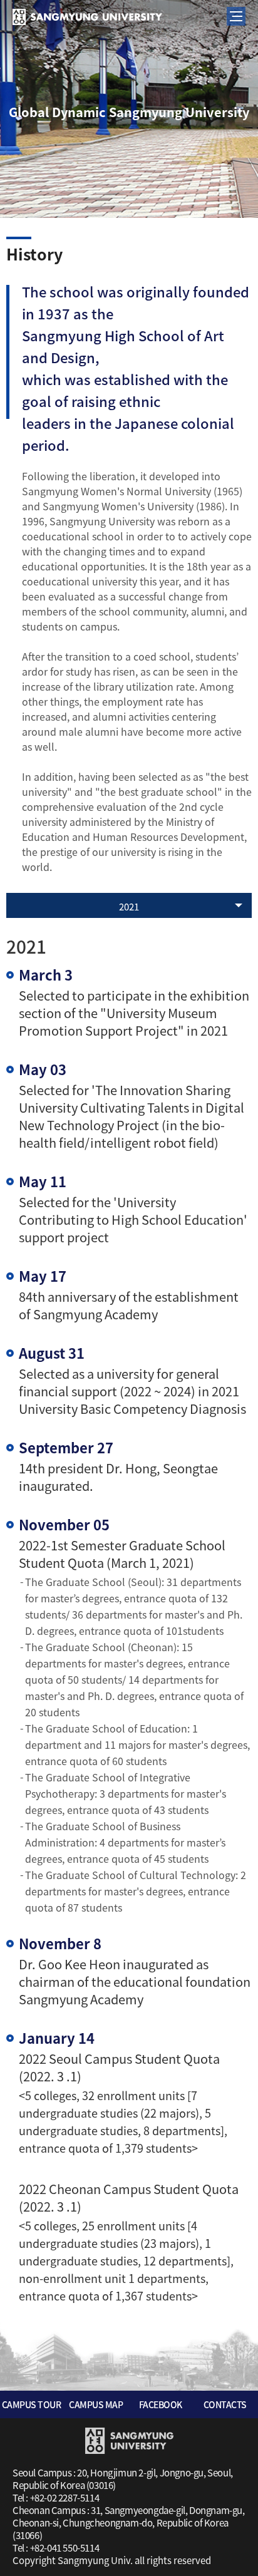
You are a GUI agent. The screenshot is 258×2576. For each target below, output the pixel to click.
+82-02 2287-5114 (65, 2498)
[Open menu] (236, 16)
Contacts (225, 2404)
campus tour (32, 2404)
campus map (96, 2404)
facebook (161, 2404)
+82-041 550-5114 (65, 2548)
